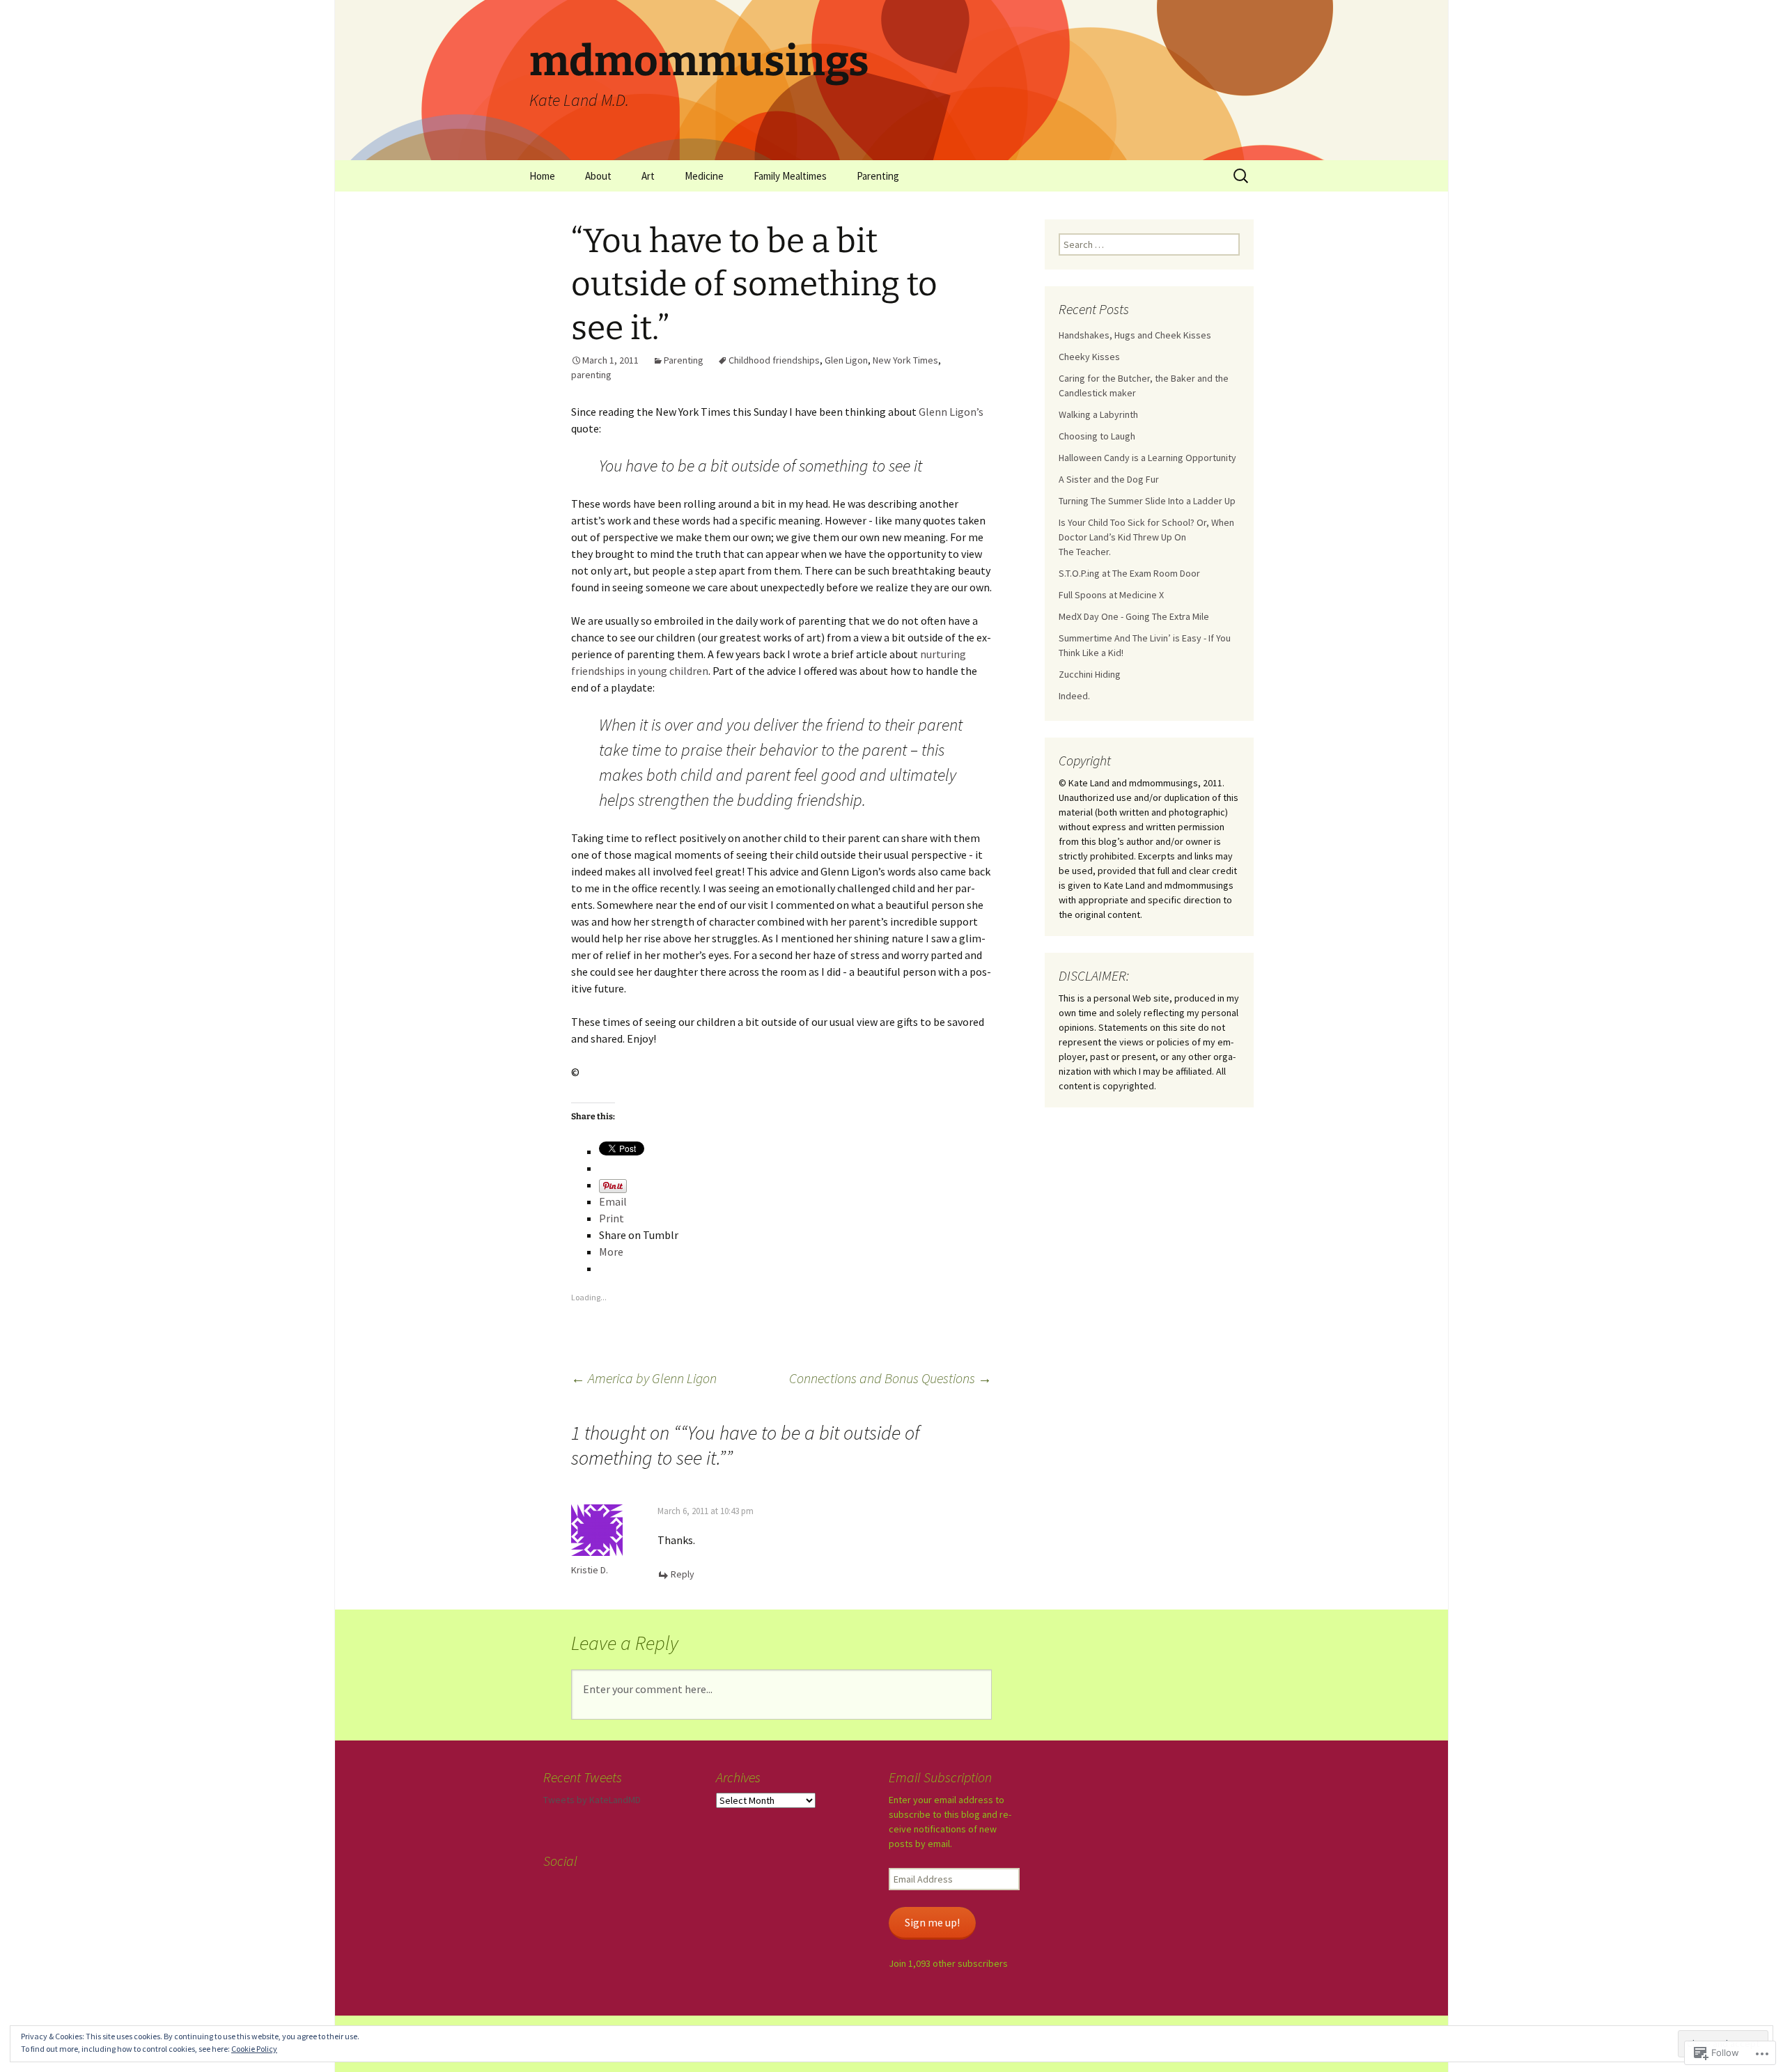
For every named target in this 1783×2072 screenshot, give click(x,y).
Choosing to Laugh (1097, 436)
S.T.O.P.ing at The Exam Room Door (1129, 573)
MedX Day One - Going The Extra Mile (1134, 616)
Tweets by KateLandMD (592, 1800)
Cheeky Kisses (1089, 357)
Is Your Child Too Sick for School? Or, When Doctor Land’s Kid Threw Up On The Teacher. (1146, 537)
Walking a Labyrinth (1098, 414)
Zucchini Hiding (1090, 674)
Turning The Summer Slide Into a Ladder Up (1147, 501)
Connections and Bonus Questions (890, 1378)
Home (542, 176)
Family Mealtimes (790, 176)
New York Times (905, 360)
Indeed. (1074, 696)
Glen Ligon (846, 360)
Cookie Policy (254, 2049)
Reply (683, 1574)
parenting (591, 375)
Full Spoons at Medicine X (1111, 595)
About (598, 176)
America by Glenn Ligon (644, 1378)
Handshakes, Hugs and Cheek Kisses (1135, 335)
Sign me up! (932, 1923)
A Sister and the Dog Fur (1109, 479)
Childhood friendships (774, 360)
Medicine (704, 176)
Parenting (878, 176)
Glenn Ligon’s (951, 412)
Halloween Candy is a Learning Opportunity (1147, 458)
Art (648, 176)
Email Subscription (940, 1777)
